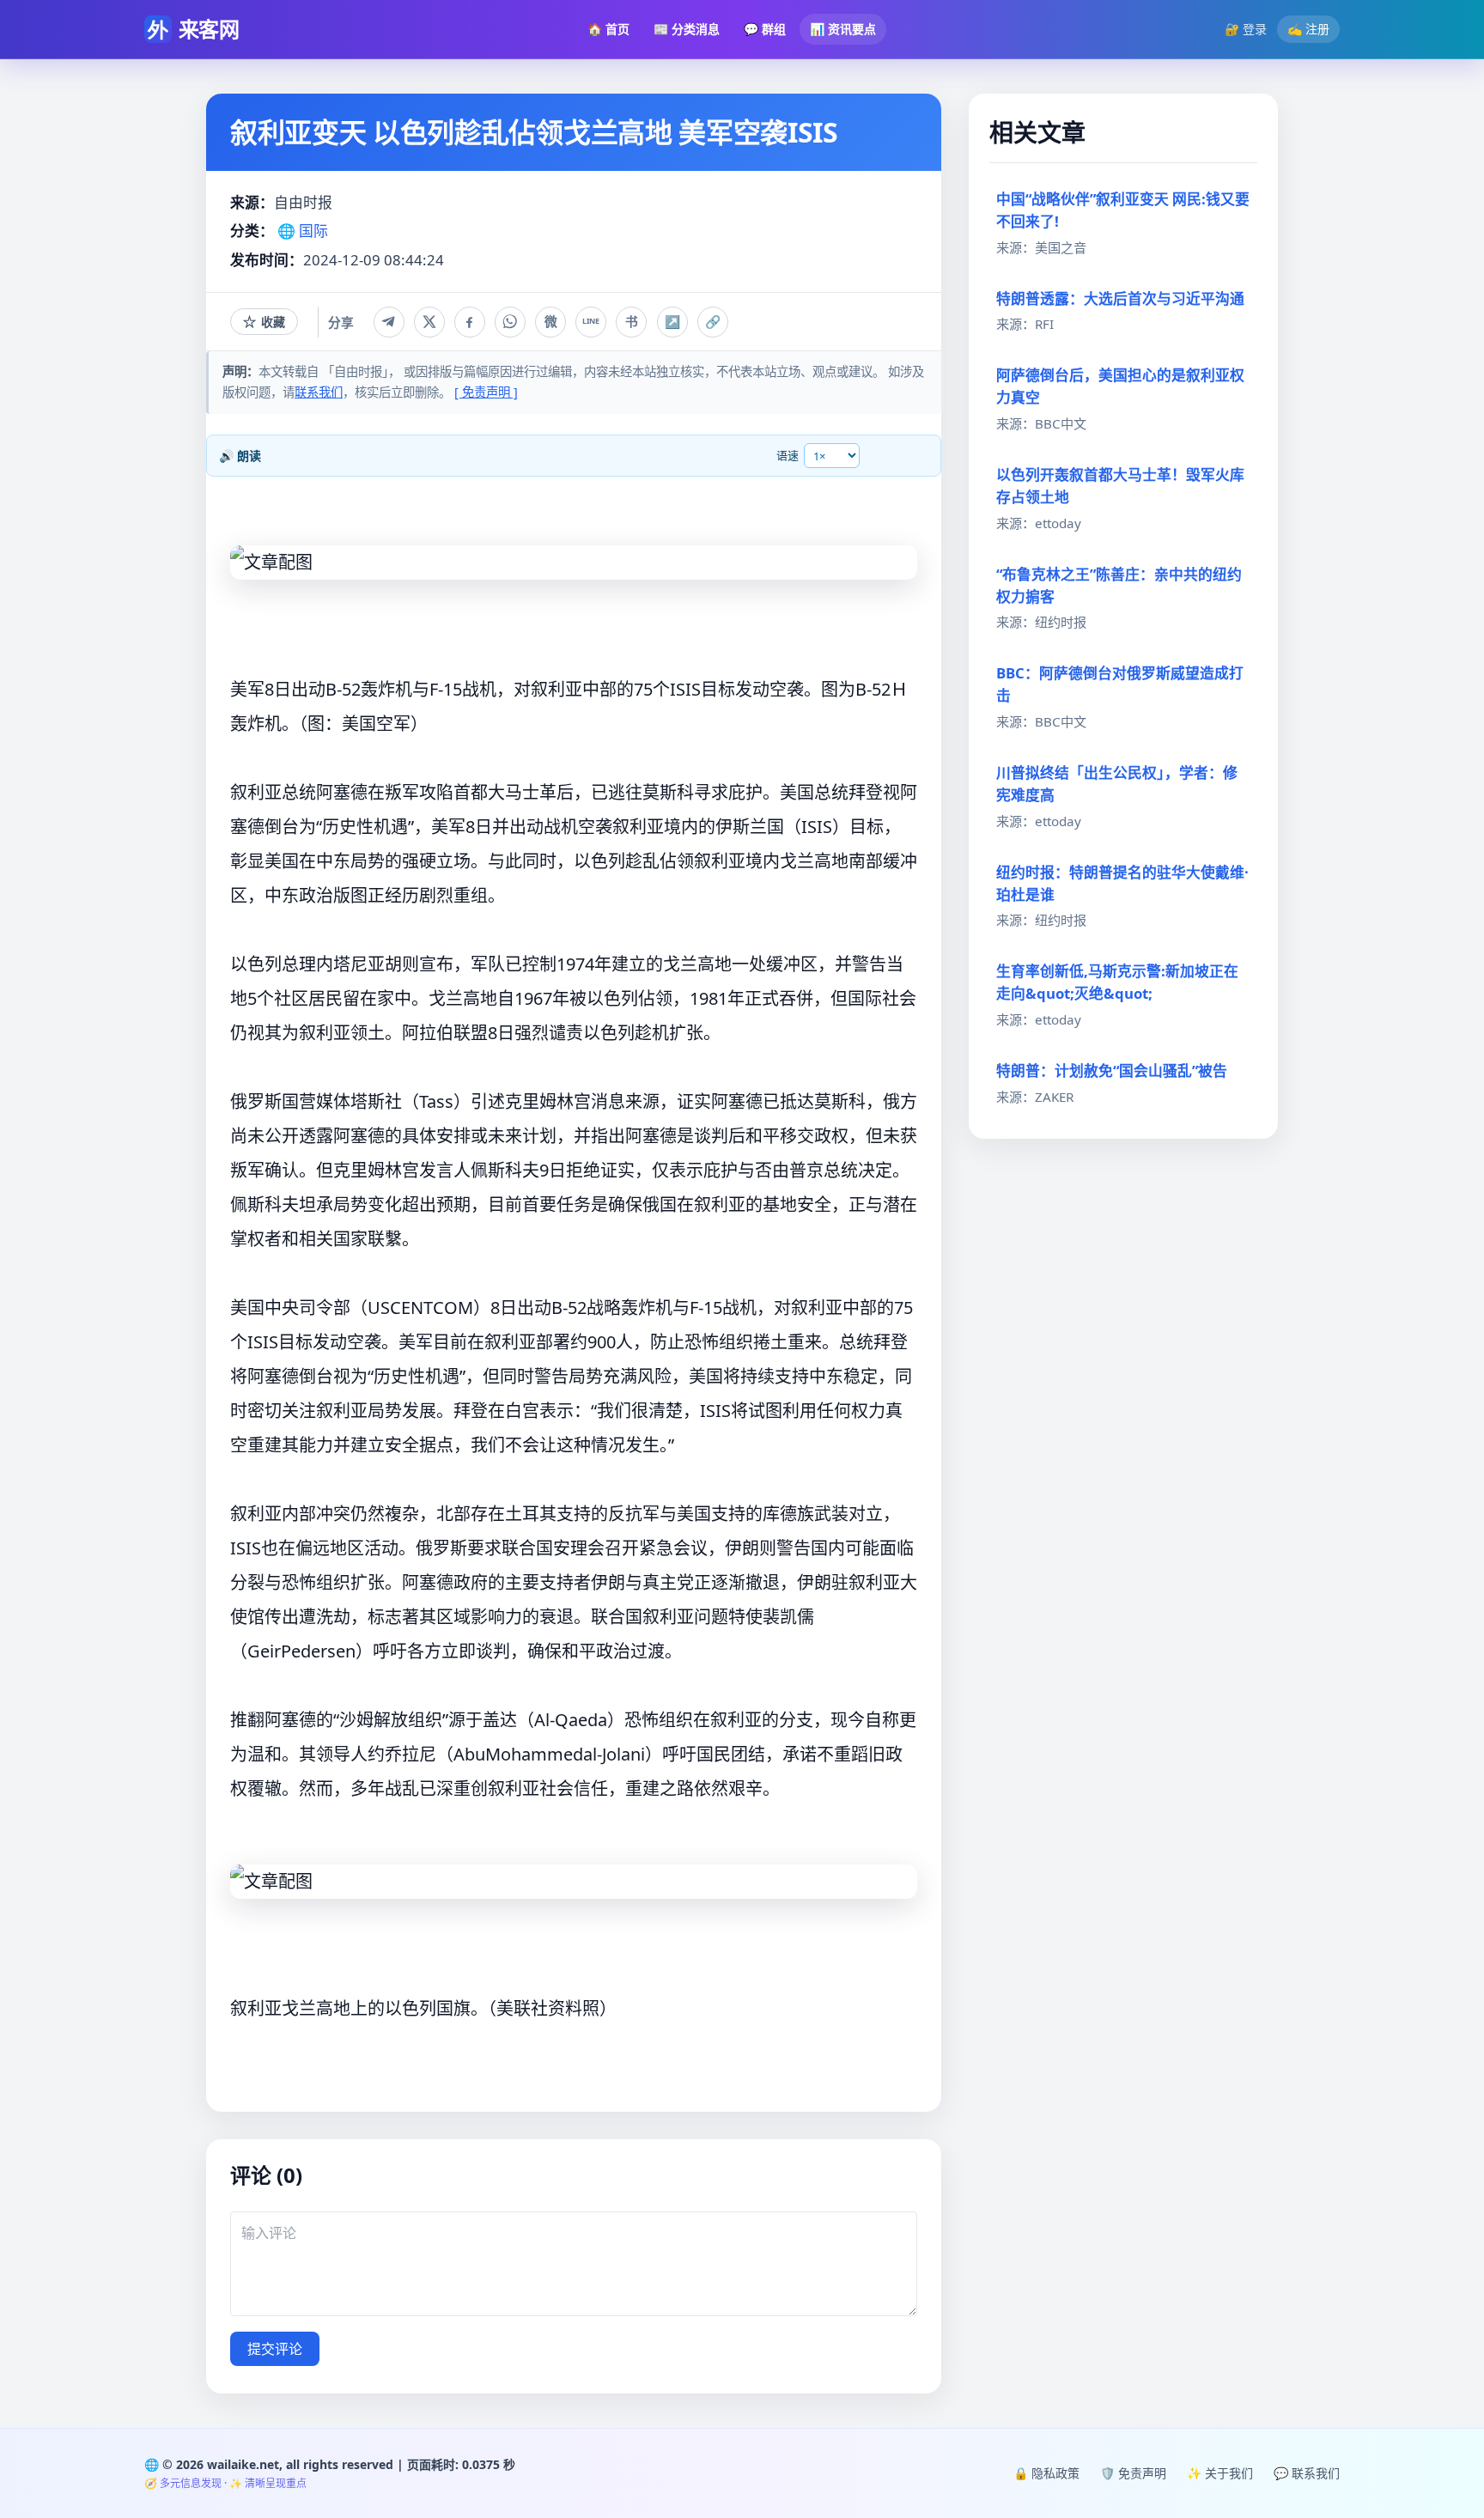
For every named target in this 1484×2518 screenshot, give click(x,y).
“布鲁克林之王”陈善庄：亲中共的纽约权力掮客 (1119, 585)
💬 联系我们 (1307, 2473)
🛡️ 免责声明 (1133, 2473)
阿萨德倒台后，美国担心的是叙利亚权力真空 (1120, 386)
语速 (788, 455)
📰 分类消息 (687, 29)
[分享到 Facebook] (470, 322)
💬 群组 (765, 29)
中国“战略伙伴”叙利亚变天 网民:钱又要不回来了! (1123, 210)
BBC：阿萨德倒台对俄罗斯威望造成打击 (1120, 684)
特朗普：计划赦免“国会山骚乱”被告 (1112, 1070)
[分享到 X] (429, 322)
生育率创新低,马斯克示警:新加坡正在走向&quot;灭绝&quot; (1117, 982)
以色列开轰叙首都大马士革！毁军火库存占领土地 (1120, 486)
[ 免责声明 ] (486, 392)
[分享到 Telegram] (389, 322)
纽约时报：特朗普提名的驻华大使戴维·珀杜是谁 (1122, 883)
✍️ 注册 (1308, 29)
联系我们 (319, 392)
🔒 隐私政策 (1046, 2473)
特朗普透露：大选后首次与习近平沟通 (1120, 298)
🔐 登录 (1246, 29)
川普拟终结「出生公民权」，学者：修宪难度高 (1117, 784)
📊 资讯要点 (843, 29)
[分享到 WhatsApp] (510, 322)
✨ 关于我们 (1220, 2473)
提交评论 (275, 2349)
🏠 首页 (608, 29)
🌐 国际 (303, 231)
